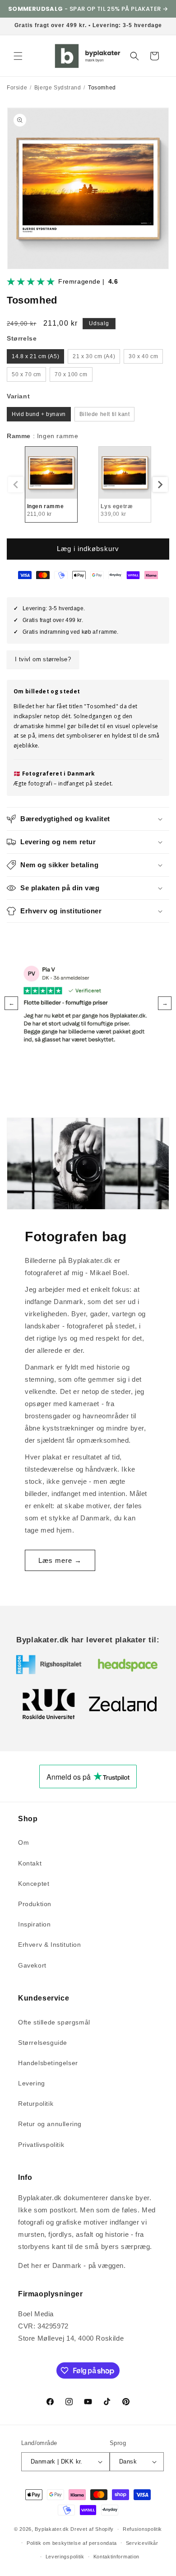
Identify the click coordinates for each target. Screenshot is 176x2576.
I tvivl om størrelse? (43, 659)
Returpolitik (36, 2104)
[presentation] (160, 485)
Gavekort (32, 1965)
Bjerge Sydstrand (58, 88)
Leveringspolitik (65, 2557)
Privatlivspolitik (41, 2145)
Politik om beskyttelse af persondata (72, 2543)
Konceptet (34, 1884)
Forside (17, 88)
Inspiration (35, 1924)
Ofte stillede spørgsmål (54, 2022)
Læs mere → (60, 1560)
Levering (32, 2083)
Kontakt (30, 1863)
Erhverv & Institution (50, 1945)
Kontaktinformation (117, 2557)
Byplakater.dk (52, 2529)
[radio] (35, 356)
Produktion (35, 1904)
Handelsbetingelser (48, 2063)
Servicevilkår (142, 2543)
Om (23, 1842)
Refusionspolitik (142, 2529)
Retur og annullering (50, 2124)
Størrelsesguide (43, 2043)
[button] (18, 56)
